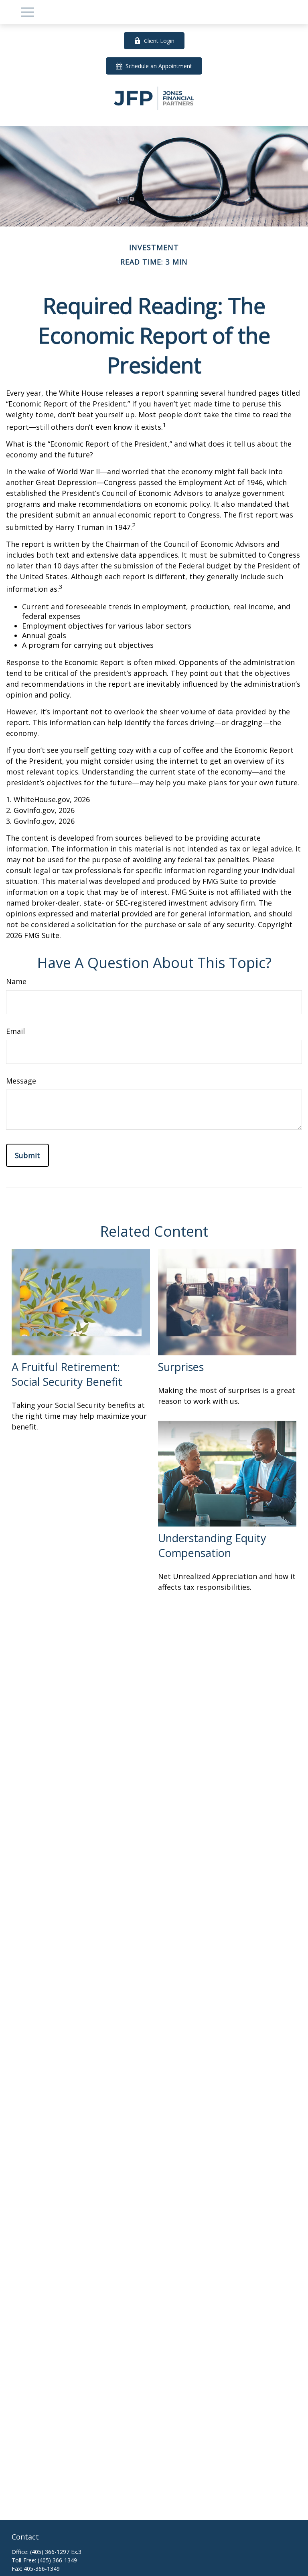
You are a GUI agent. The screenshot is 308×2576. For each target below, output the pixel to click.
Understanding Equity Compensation (212, 1545)
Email (15, 1031)
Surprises (181, 1367)
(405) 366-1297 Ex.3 (56, 2552)
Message (21, 1081)
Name (16, 981)
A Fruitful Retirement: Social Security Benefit (67, 1374)
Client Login (159, 41)
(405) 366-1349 (57, 2560)
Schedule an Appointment (159, 66)
